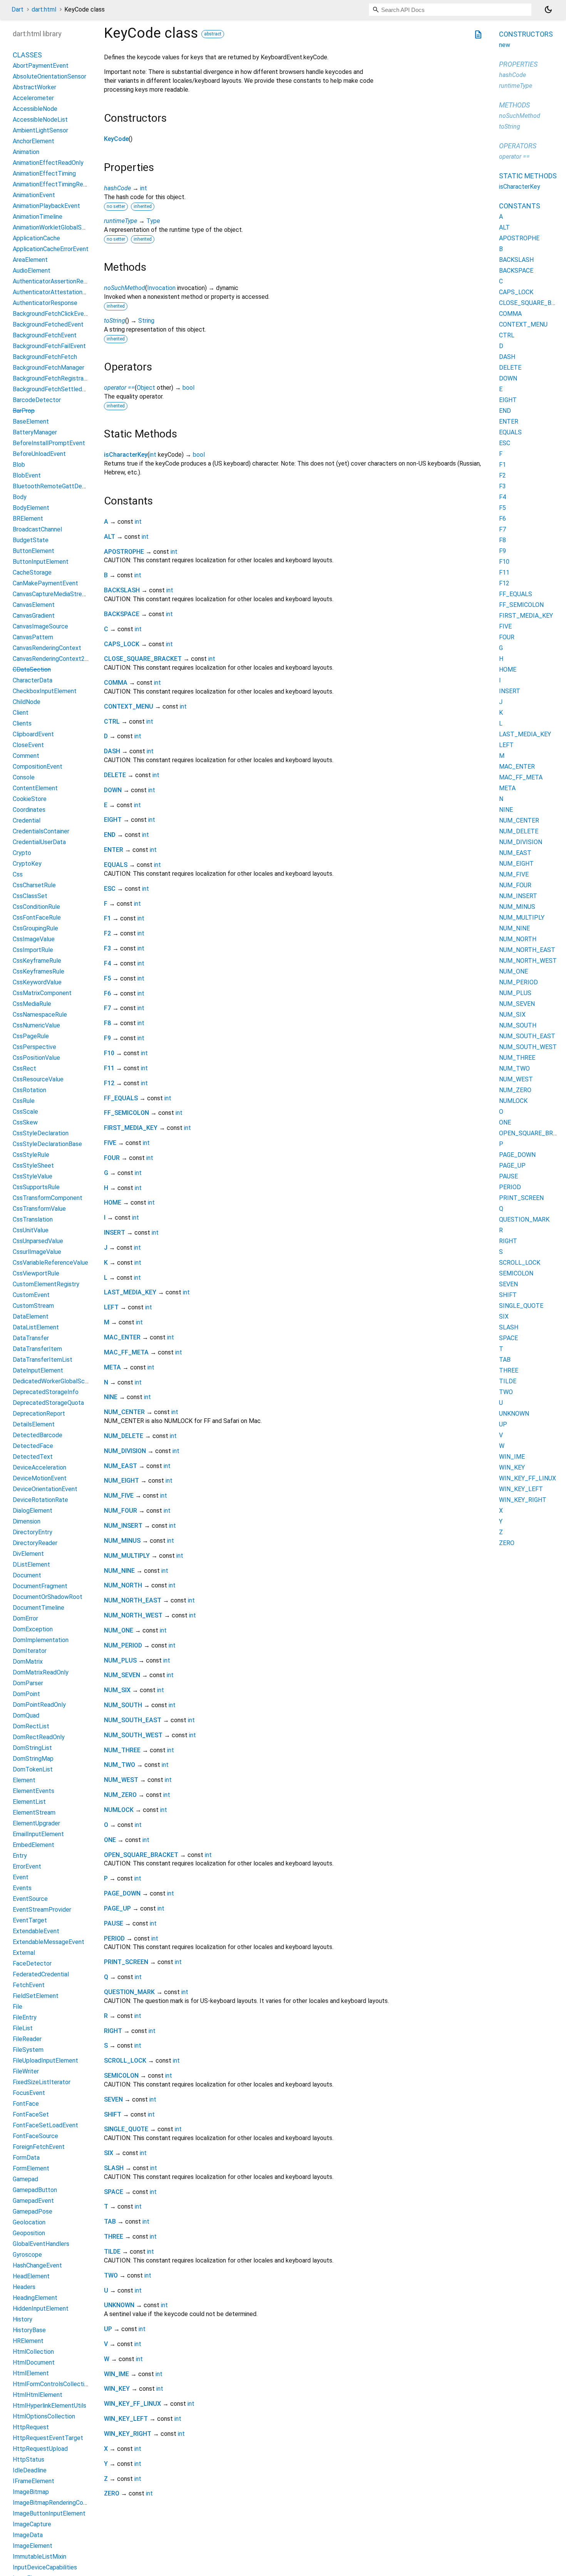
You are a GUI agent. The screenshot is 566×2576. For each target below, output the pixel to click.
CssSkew (25, 1122)
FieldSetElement (36, 1996)
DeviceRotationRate (40, 1500)
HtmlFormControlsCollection (52, 2384)
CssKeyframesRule (39, 971)
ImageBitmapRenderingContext (55, 2503)
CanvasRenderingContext (47, 648)
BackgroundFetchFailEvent (49, 346)
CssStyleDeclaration (41, 1133)
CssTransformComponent (48, 1198)
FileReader (27, 2039)
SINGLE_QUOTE (126, 2129)
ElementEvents (33, 1791)
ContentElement (35, 788)
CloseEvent (28, 745)
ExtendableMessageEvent (49, 1942)
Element (24, 1780)
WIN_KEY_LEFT (126, 2419)
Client (21, 713)
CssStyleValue (33, 1176)
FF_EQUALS (121, 1098)
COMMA (116, 683)
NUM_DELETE (124, 1436)
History (23, 2319)
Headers (24, 2287)
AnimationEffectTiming (44, 173)
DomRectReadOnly (39, 1737)
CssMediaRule (32, 1004)
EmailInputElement (38, 1834)
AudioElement (32, 271)
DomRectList (31, 1726)
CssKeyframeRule (37, 961)
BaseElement (31, 422)
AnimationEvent (34, 195)
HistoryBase (29, 2330)
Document (27, 1575)
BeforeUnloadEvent (39, 454)
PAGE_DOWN (122, 1893)
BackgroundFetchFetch (45, 357)
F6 (107, 993)
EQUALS (116, 865)
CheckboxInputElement (45, 691)
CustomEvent (31, 1295)
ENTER (114, 850)
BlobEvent (27, 475)
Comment (26, 756)
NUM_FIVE (119, 1496)
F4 (107, 963)
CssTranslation (33, 1219)
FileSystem (28, 2050)
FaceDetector (32, 1963)
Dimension (27, 1521)
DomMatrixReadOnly (41, 1672)
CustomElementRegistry (46, 1284)
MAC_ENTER (122, 1337)
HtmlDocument (34, 2362)
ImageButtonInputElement (49, 2513)
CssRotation (29, 1090)
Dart (18, 9)
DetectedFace (33, 1446)
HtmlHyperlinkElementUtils (49, 2406)
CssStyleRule (31, 1155)
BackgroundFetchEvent (45, 335)
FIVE (110, 1143)
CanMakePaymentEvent (45, 583)
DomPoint (26, 1694)
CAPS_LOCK (122, 644)
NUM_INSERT (123, 1526)
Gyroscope (27, 2255)
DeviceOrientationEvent (45, 1489)
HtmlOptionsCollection (44, 2416)
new (505, 45)
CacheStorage (32, 572)
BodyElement (31, 508)
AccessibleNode (35, 109)
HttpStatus (28, 2460)
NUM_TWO (120, 1765)
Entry (20, 1856)
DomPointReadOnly (39, 1705)
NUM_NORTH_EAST (133, 1600)
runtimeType (121, 221)
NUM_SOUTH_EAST (133, 1720)
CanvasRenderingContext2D (51, 659)
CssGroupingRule (35, 928)
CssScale (25, 1112)
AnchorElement (33, 141)
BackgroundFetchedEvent (48, 324)
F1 (107, 918)
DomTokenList (33, 1769)
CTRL (112, 722)
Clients (22, 723)
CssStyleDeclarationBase (47, 1144)
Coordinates (29, 810)
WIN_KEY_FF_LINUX (132, 2404)
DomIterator (30, 1651)
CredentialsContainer (41, 831)
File (18, 2007)
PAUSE (114, 1923)
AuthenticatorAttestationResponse (61, 292)
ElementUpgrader (36, 1823)
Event (21, 1877)
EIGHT (113, 820)
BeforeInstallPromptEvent (49, 443)
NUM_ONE (119, 1630)
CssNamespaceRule (40, 1015)
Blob (19, 465)
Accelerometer (33, 98)
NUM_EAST (121, 1466)
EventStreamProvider (42, 1910)
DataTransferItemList (43, 1360)
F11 (109, 1068)
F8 (107, 1023)
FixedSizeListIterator (42, 2082)
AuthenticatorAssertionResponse (58, 281)
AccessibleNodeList (40, 120)
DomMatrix (28, 1662)
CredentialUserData (39, 842)
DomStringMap (33, 1759)
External (24, 1953)
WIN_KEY (117, 2389)
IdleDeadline (30, 2470)
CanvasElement (34, 605)
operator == (119, 388)
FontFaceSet (31, 2114)
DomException (33, 1629)
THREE (114, 2237)
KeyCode (116, 139)
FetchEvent (29, 1985)
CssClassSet (30, 896)
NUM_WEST (121, 1780)
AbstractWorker (34, 87)
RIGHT (113, 2031)
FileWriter (26, 2071)
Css (18, 874)
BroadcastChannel (37, 529)
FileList (23, 2028)
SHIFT (113, 2114)
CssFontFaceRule (37, 918)
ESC (110, 889)
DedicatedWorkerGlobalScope (54, 1381)
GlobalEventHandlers (41, 2244)
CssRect (24, 1068)
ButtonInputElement (41, 562)
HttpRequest (31, 2427)
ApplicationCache (36, 238)
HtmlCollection (33, 2352)
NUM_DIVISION (125, 1451)
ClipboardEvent (33, 734)
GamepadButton (35, 2190)
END (110, 835)
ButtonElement (33, 551)
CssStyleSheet (33, 1166)
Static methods (528, 176)
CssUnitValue (31, 1230)
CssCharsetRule (34, 885)
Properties (518, 64)
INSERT (115, 1233)
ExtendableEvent (36, 1931)
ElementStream (34, 1813)
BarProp (24, 411)
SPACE (114, 2192)
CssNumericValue (36, 1025)
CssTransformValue (39, 1209)
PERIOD (114, 1938)
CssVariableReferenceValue (50, 1263)
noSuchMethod (125, 288)
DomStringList (32, 1748)
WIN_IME (116, 2374)
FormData (26, 2158)
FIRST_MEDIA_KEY (131, 1128)
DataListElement (36, 1327)
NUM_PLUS (120, 1660)
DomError (25, 1618)
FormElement (31, 2168)
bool (188, 388)
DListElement (31, 1565)
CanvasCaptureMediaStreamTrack (59, 594)
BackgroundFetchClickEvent (51, 314)
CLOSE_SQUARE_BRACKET (143, 659)
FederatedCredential (41, 1974)
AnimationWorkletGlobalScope (54, 227)
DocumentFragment (40, 1586)
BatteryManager (35, 432)
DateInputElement (38, 1370)
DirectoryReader (35, 1543)
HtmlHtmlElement (38, 2395)
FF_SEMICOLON (126, 1113)
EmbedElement (33, 1845)
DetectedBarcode (38, 1435)
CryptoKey (27, 864)
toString (115, 321)
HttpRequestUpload (40, 2449)
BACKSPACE (122, 614)
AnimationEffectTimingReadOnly (57, 184)
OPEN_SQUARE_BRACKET (141, 1855)
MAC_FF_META (126, 1352)
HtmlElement (31, 2373)
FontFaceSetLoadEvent (45, 2125)
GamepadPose (33, 2211)
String (146, 321)
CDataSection (32, 670)
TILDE (112, 2252)
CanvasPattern (33, 637)
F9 (107, 1038)
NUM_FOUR (121, 1511)
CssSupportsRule (36, 1187)
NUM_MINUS (122, 1541)
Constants (520, 206)
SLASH (114, 2168)
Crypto (22, 853)
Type (153, 221)
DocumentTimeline (39, 1608)
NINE (111, 1397)
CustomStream (33, 1306)
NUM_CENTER (124, 1412)
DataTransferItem (37, 1349)
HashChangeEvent (37, 2265)
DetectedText (33, 1457)
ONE (110, 1840)
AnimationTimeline (38, 217)
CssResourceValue (38, 1079)
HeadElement (31, 2276)
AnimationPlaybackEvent (46, 206)
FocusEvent (29, 2093)
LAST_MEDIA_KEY (130, 1292)
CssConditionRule (36, 907)
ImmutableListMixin (39, 2557)
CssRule (24, 1101)
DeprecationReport (39, 1414)
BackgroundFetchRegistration (53, 378)
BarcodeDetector (37, 400)
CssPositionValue (36, 1058)
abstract (213, 34)
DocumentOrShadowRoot (48, 1597)
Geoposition (29, 2233)
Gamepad (25, 2179)
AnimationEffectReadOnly (48, 163)
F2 (107, 933)
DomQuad (26, 1715)
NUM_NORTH (123, 1585)
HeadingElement (35, 2298)
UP (108, 2329)
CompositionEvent (38, 767)
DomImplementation (41, 1640)
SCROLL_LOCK (125, 2061)
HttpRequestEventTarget (48, 2438)
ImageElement (33, 2546)
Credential (27, 820)
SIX (109, 2153)
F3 (107, 948)
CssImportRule (33, 950)
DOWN (113, 790)
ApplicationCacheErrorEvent (51, 249)
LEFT (111, 1307)
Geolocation (29, 2222)
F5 (107, 978)
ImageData (28, 2535)
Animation (26, 152)
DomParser (28, 1683)
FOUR (112, 1158)
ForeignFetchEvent (39, 2147)
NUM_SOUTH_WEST (133, 1735)
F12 (109, 1083)
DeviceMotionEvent (40, 1478)
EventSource (30, 1899)
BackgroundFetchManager (49, 368)
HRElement (28, 2341)
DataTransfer (31, 1338)
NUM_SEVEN (122, 1675)
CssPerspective (34, 1047)
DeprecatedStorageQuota (48, 1403)
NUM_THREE (122, 1750)
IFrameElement (33, 2481)
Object (146, 388)
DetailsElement (34, 1424)
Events (22, 1888)
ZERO (112, 2493)
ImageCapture (32, 2524)
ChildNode (27, 702)
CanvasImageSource (40, 626)
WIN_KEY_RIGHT (128, 2434)
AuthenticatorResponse (45, 303)
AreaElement (30, 260)
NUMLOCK (119, 1810)
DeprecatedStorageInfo (46, 1392)
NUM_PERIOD (123, 1645)
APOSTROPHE (124, 552)
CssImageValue (34, 939)
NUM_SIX (117, 1690)
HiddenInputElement (41, 2309)
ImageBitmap (31, 2492)
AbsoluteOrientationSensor (49, 76)
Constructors (526, 34)
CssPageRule (31, 1036)
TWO (111, 2275)
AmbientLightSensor (40, 130)
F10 (109, 1053)
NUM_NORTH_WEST (133, 1615)
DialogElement (33, 1511)
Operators (518, 146)
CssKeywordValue (37, 982)
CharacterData (33, 680)
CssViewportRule (36, 1273)
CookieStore (30, 799)
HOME (113, 1203)
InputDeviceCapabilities (45, 2567)
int (144, 188)
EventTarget (30, 1920)
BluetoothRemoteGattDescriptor (58, 486)
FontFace (26, 2104)
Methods (514, 105)
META (112, 1367)
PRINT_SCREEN (126, 1962)
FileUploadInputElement (45, 2061)
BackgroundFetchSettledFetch (55, 389)
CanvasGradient (34, 616)
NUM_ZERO (120, 1795)
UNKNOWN (119, 2305)
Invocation (161, 288)
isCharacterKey (126, 455)
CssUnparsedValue (38, 1241)
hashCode (117, 188)
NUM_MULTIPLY (127, 1556)
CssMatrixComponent (42, 993)
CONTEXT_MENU (129, 706)
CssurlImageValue (37, 1252)
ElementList (29, 1802)
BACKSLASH (122, 590)
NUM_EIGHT (121, 1481)
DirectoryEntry (33, 1532)
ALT (110, 537)
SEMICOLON (121, 2076)
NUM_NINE (119, 1571)
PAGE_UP (117, 1908)
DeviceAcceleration (39, 1467)
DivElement (28, 1554)
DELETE (115, 775)
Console (24, 777)
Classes (27, 55)
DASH (112, 751)
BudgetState (31, 540)
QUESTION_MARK (129, 1992)
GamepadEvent (33, 2201)
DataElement (31, 1316)
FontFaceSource (35, 2136)
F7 (107, 1008)
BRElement (28, 519)
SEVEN (113, 2099)
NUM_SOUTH (123, 1705)
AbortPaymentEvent (41, 66)
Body (20, 497)
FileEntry (25, 2017)
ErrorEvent (27, 1866)
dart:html (44, 9)
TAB (110, 2222)
